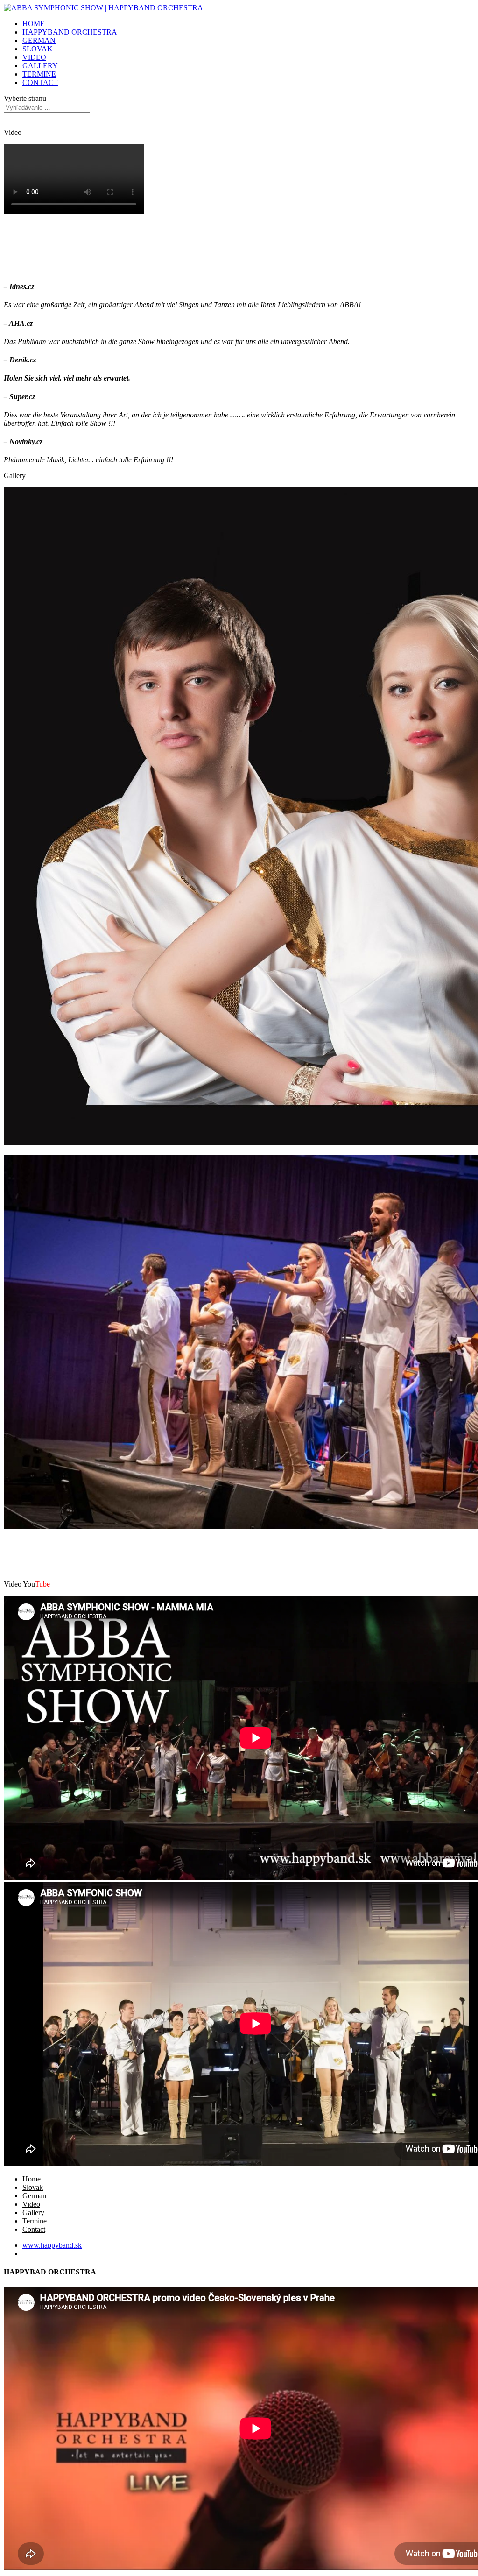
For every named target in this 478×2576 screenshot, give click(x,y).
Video (31, 2204)
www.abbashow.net (52, 2254)
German (34, 2196)
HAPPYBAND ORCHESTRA (70, 32)
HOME (34, 24)
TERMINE (39, 74)
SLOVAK (38, 49)
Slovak (33, 2187)
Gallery (33, 2213)
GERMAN (39, 40)
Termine (35, 2221)
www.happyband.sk (52, 2245)
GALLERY (40, 66)
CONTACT (40, 82)
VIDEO (34, 57)
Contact (34, 2229)
